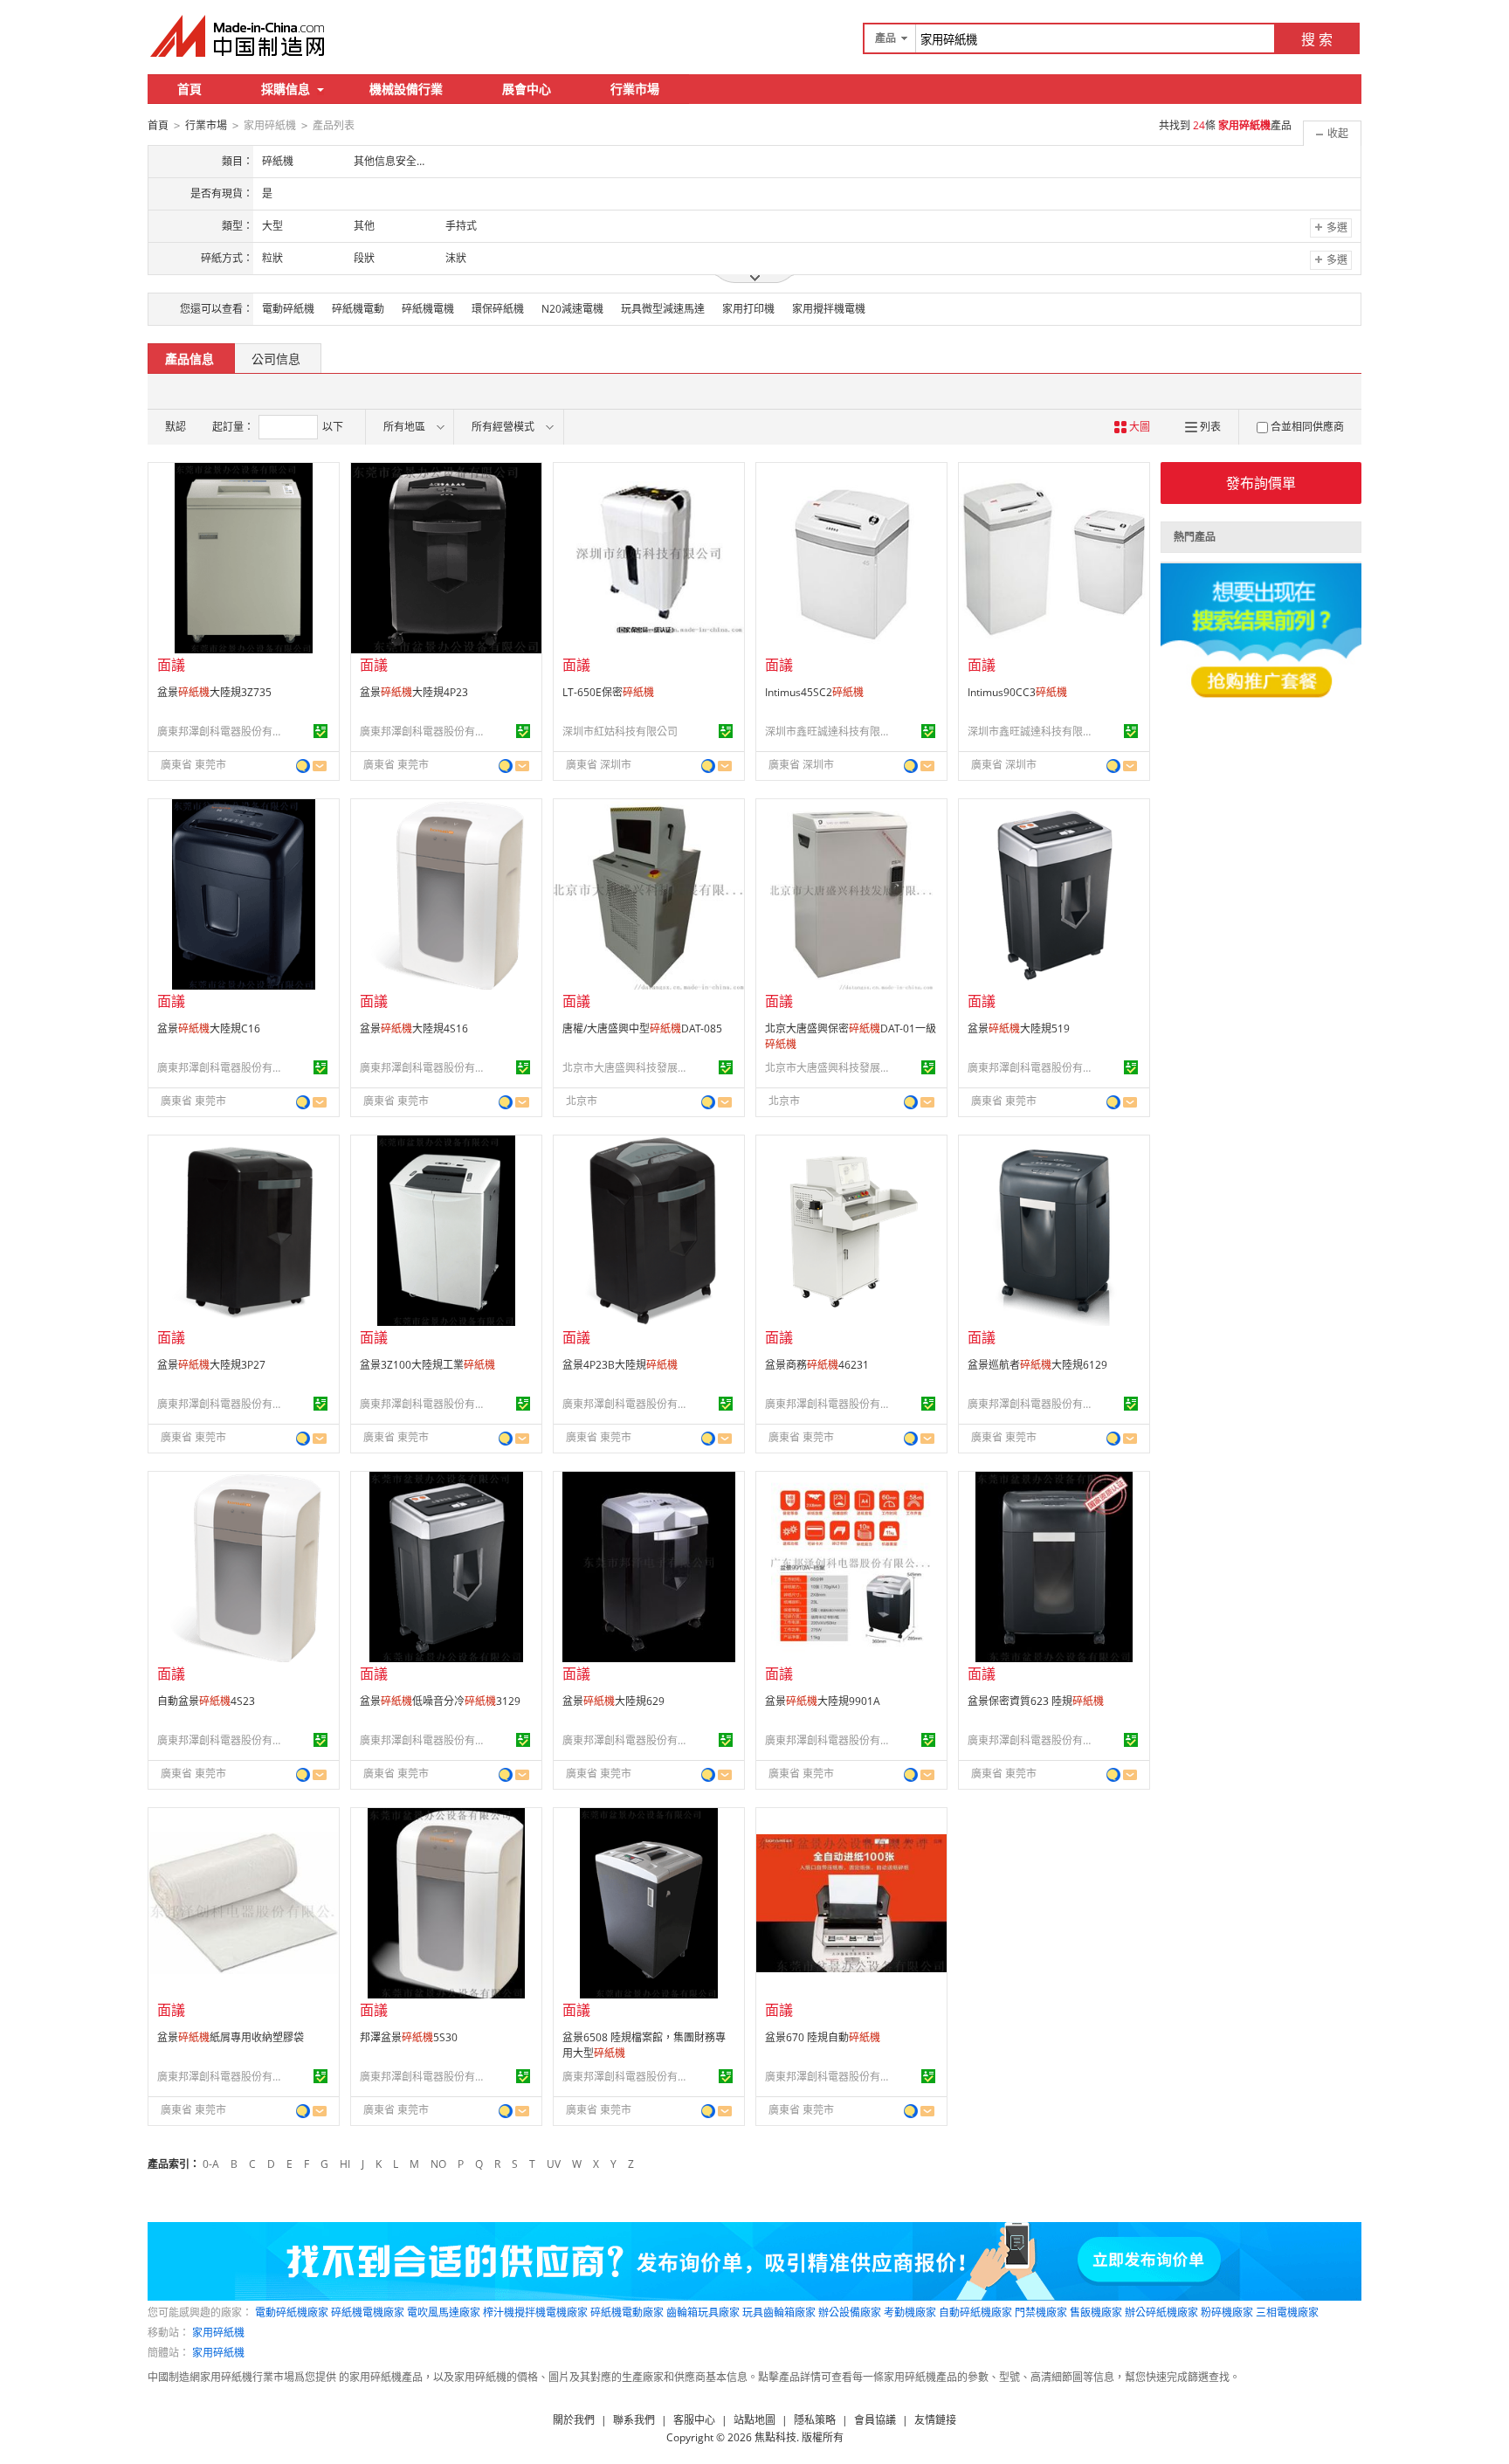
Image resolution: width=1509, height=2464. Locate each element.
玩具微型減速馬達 (663, 309)
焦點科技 (775, 2437)
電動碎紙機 (288, 309)
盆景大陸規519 (1019, 1028)
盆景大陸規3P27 (211, 1365)
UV (554, 2164)
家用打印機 (748, 309)
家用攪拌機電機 (829, 309)
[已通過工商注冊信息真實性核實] (320, 731)
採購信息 (286, 89)
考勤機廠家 (910, 2312)
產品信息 (189, 359)
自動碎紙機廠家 (975, 2312)
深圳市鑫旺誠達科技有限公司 (830, 732)
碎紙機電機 (428, 309)
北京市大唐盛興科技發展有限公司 (628, 1068)
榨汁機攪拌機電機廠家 (535, 2312)
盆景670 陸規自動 (823, 2037)
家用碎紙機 (218, 2333)
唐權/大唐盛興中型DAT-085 (642, 1028)
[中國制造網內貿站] (239, 36)
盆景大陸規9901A (823, 1701)
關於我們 (574, 2420)
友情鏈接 (935, 2420)
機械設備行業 (406, 89)
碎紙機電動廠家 (627, 2312)
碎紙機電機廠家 (368, 2312)
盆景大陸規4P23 (414, 692)
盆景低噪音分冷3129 (440, 1701)
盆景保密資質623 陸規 (1036, 1701)
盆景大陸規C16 (209, 1028)
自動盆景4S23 (206, 1701)
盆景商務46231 (817, 1365)
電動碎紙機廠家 (292, 2312)
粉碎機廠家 (1227, 2312)
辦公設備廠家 (850, 2312)
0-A (211, 2164)
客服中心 (694, 2420)
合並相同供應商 (1307, 427)
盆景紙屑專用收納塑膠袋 (231, 2037)
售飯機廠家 (1096, 2312)
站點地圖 (754, 2420)
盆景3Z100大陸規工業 (427, 1365)
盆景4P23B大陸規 (620, 1365)
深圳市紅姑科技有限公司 (620, 732)
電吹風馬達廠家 (444, 2312)
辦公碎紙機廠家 (1161, 2312)
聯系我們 (634, 2420)
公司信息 (276, 359)
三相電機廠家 (1287, 2312)
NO (438, 2164)
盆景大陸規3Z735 (214, 692)
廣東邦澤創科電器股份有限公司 (223, 732)
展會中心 (527, 89)
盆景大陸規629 (613, 1701)
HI (345, 2164)
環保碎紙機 (498, 309)
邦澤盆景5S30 (409, 2037)
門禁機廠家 (1041, 2312)
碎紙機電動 (358, 309)
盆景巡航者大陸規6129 (1037, 1365)
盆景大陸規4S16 (414, 1028)
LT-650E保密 (608, 692)
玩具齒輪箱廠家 (779, 2312)
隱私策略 (815, 2420)
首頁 (189, 89)
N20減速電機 (572, 309)
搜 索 (1317, 39)
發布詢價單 (1261, 483)
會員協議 (875, 2420)
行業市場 (635, 89)
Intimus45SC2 (814, 692)
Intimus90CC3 (1017, 692)
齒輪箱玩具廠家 (703, 2312)
